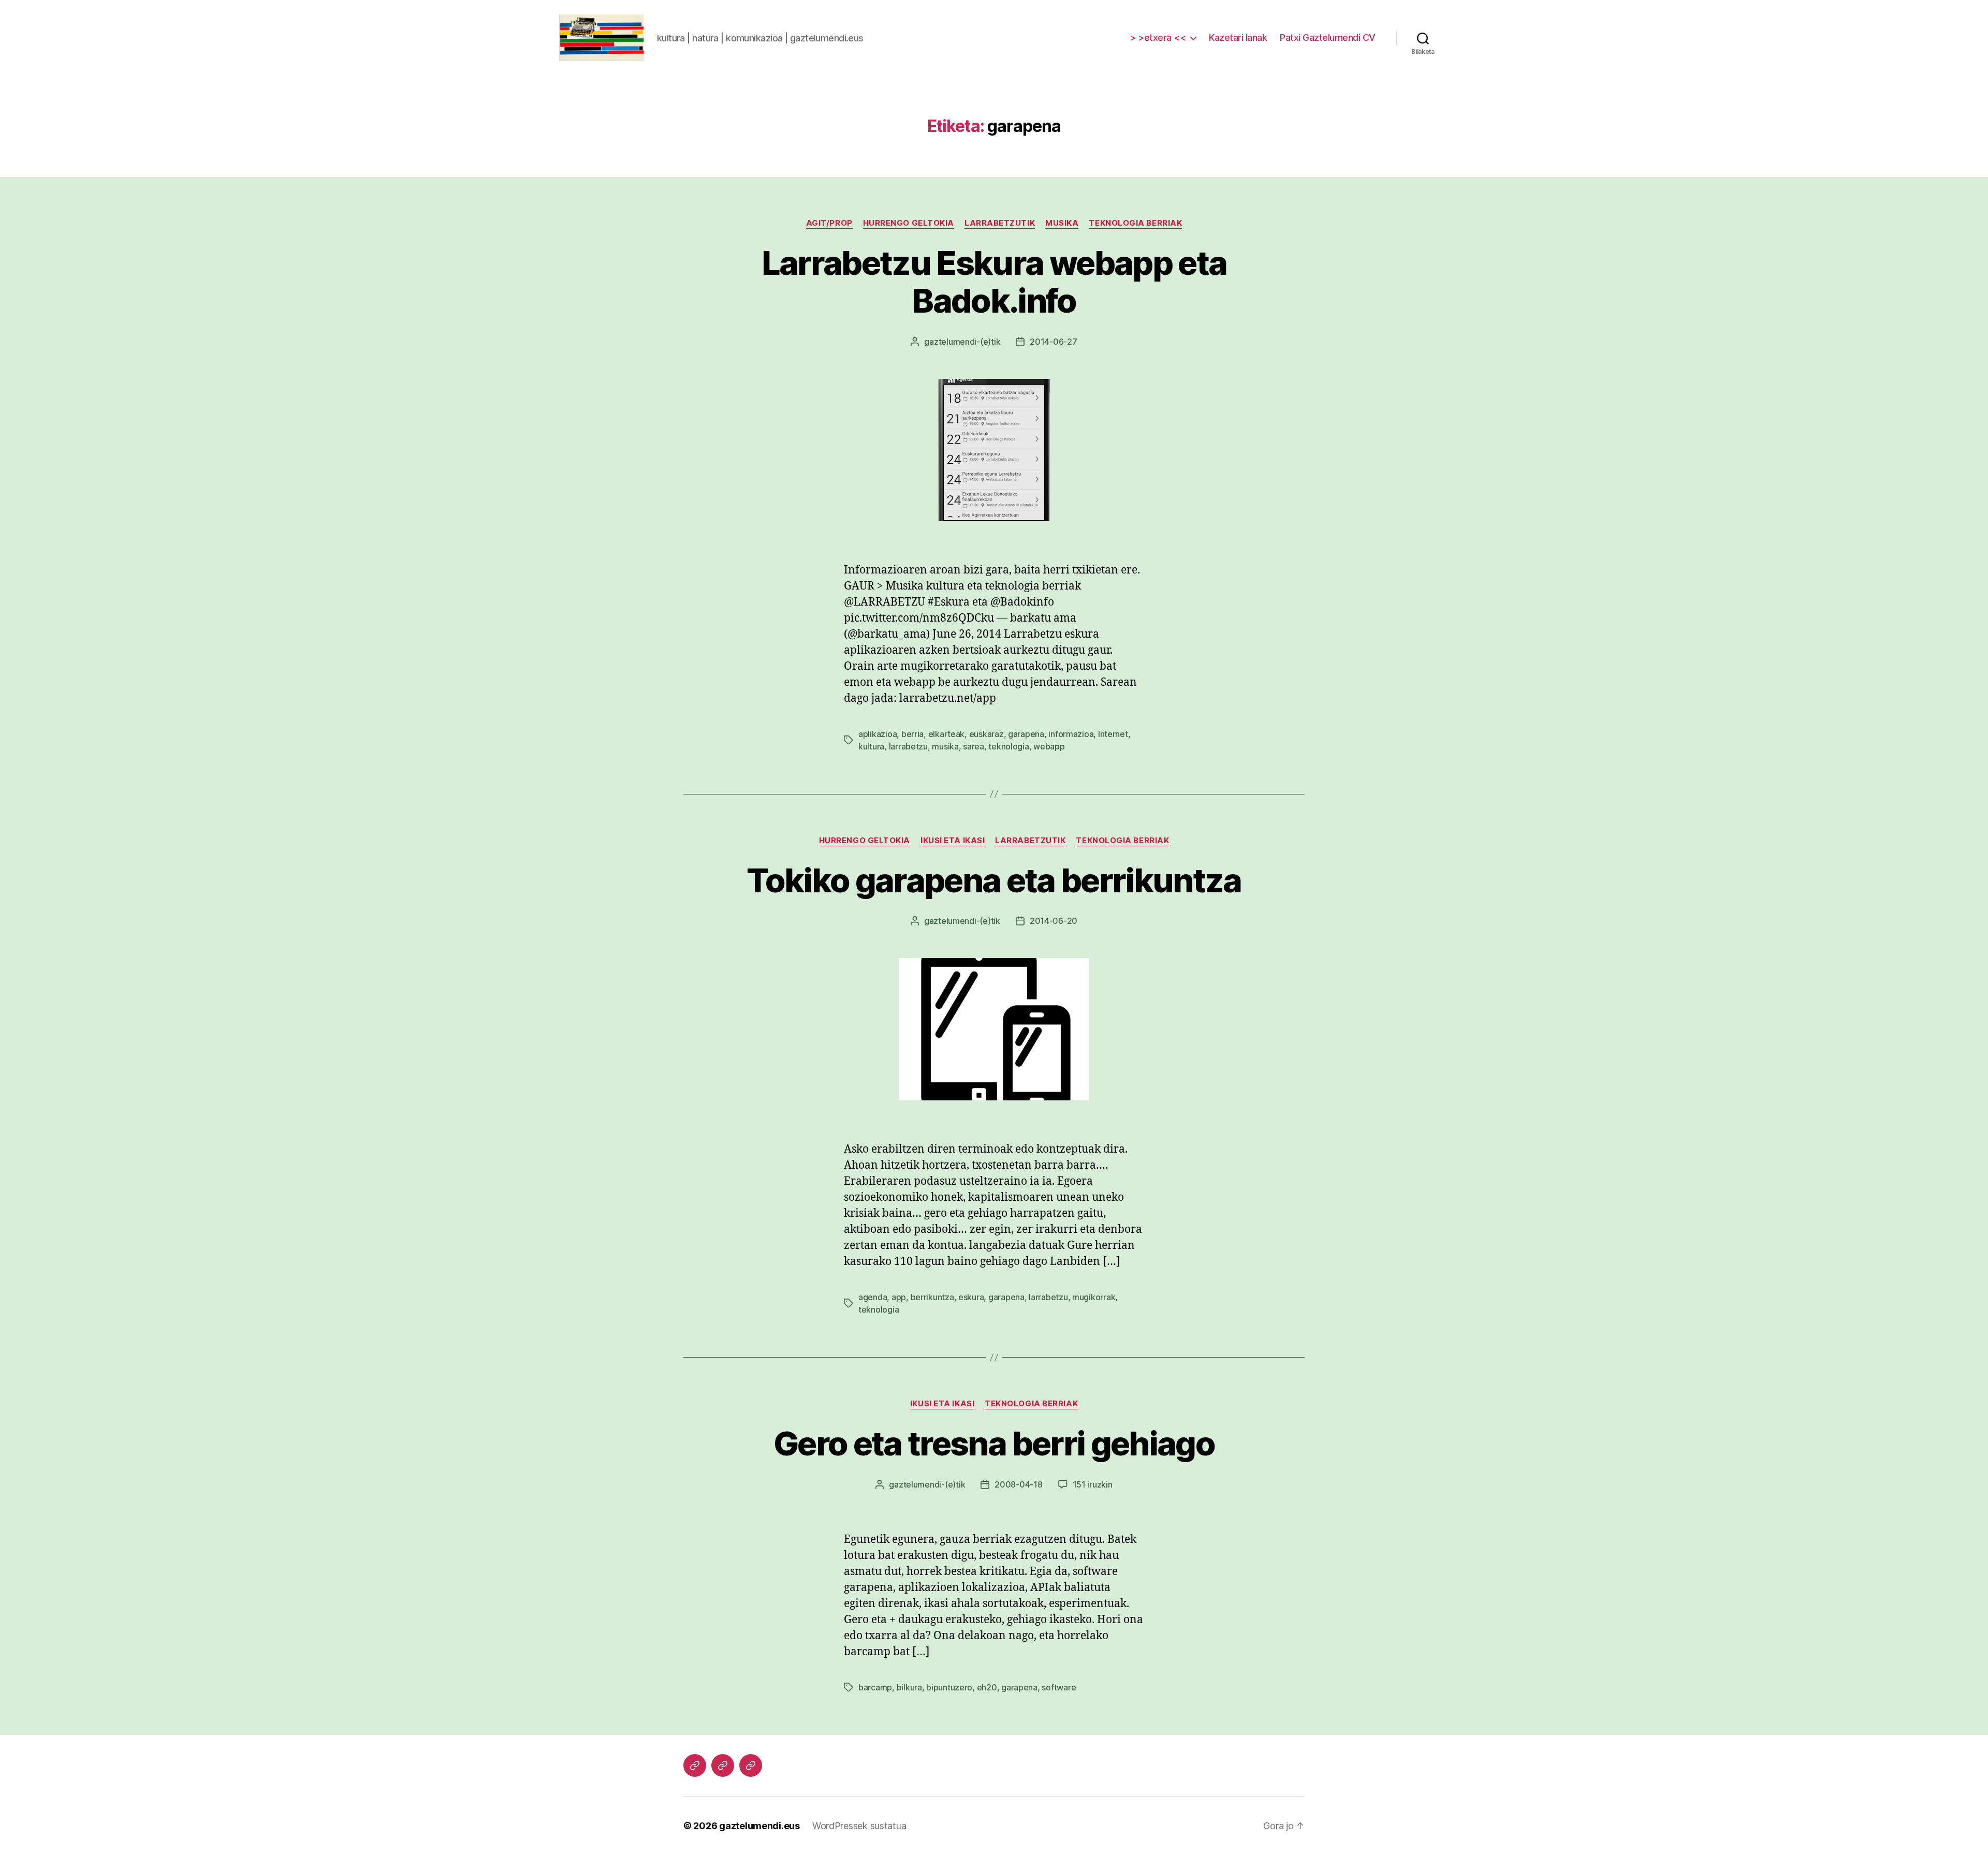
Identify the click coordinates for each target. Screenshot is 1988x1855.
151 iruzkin (1093, 1484)
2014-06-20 (1054, 921)
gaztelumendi (950, 342)
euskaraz (986, 734)
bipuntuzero (949, 1687)
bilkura (909, 1687)
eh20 (987, 1687)
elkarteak (947, 734)
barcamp (875, 1687)
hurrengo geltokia (909, 223)
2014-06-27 (1053, 342)
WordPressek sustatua (859, 1826)
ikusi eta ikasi (953, 841)
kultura (871, 746)
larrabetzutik (1000, 223)
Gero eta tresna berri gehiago (994, 1443)
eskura (971, 1297)
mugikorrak (1094, 1297)
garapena (1026, 734)
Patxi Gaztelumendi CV (1328, 38)
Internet (1113, 734)
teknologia (1008, 746)
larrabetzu (908, 746)
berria (912, 734)
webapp (1049, 746)
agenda (873, 1297)
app (899, 1297)
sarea (974, 746)
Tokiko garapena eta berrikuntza (994, 880)
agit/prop (829, 223)
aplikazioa (878, 734)
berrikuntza (932, 1297)
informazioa (1071, 734)
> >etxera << (1158, 38)
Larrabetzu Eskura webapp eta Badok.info (994, 282)
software (1059, 1687)
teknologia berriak (1135, 223)
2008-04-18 (1018, 1484)
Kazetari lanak (1238, 38)
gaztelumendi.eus (759, 1826)
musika (1062, 223)
